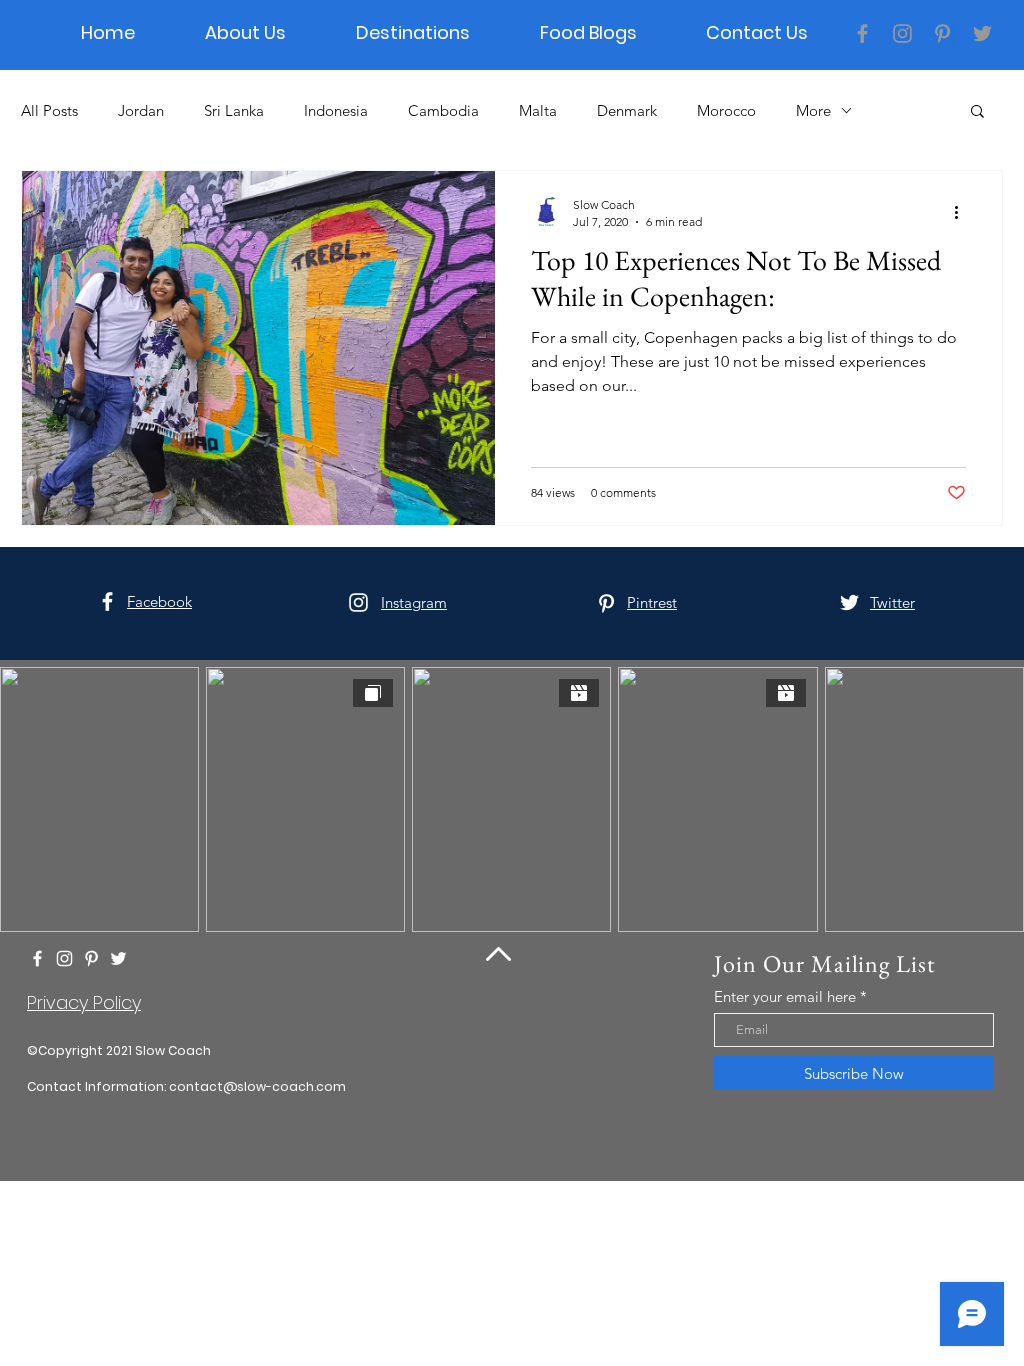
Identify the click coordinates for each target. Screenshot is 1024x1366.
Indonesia (336, 110)
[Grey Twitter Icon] (982, 33)
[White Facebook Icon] (107, 601)
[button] (977, 112)
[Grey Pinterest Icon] (942, 33)
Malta (538, 110)
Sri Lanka (234, 110)
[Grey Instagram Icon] (902, 33)
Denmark (627, 110)
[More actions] (963, 212)
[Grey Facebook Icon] (862, 33)
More (813, 110)
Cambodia (443, 110)
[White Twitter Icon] (849, 602)
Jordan (141, 110)
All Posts (49, 110)
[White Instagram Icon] (358, 602)
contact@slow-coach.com (257, 1086)
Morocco (726, 110)
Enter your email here (785, 996)
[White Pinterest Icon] (606, 603)
